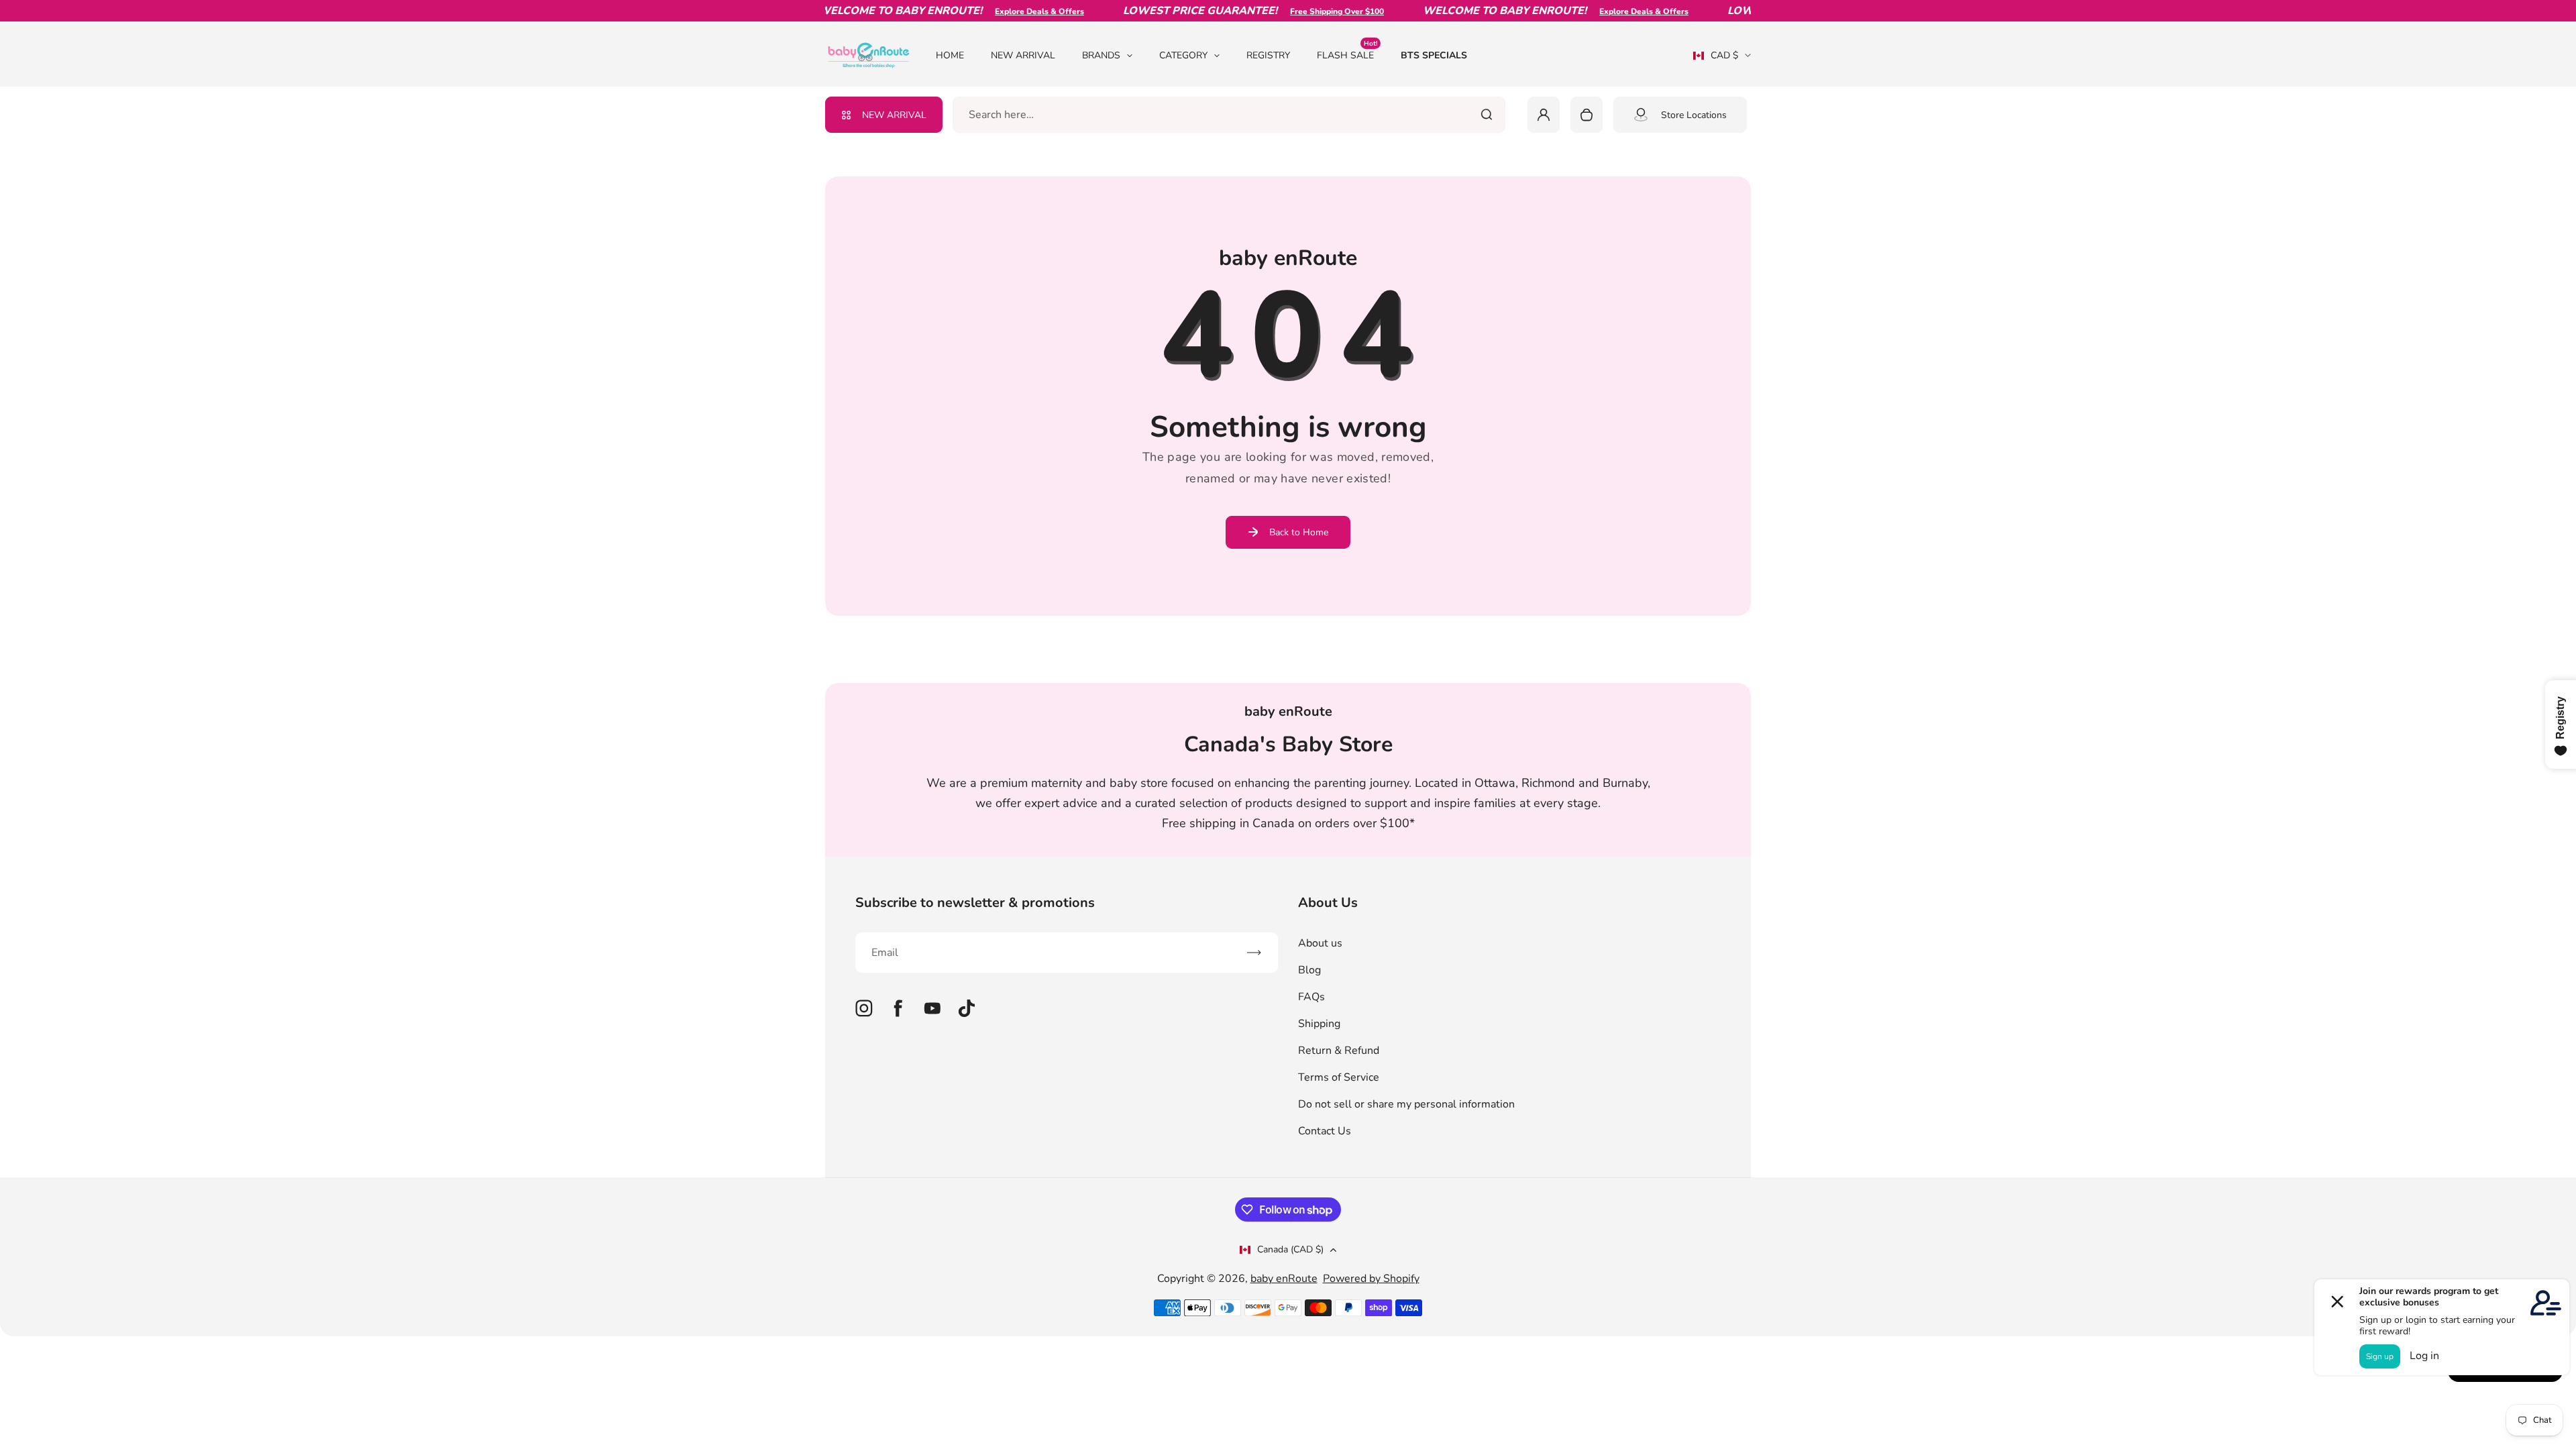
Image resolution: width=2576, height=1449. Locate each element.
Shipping (1319, 1024)
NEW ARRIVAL (1023, 55)
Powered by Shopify (1371, 1279)
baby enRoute (1284, 1279)
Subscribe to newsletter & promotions (975, 903)
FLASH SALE (1347, 55)
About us (1320, 943)
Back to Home (1299, 532)
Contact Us (1325, 1131)
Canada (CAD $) (1290, 1249)
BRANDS (1101, 55)
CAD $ (1716, 60)
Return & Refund (1339, 1051)
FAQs (1311, 997)
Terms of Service (1339, 1077)
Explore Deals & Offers (1011, 11)
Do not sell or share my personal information (1406, 1104)
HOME (950, 55)
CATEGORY (1183, 55)
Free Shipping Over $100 (1308, 11)
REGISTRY (1268, 55)
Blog (1309, 970)
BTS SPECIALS (1434, 55)
